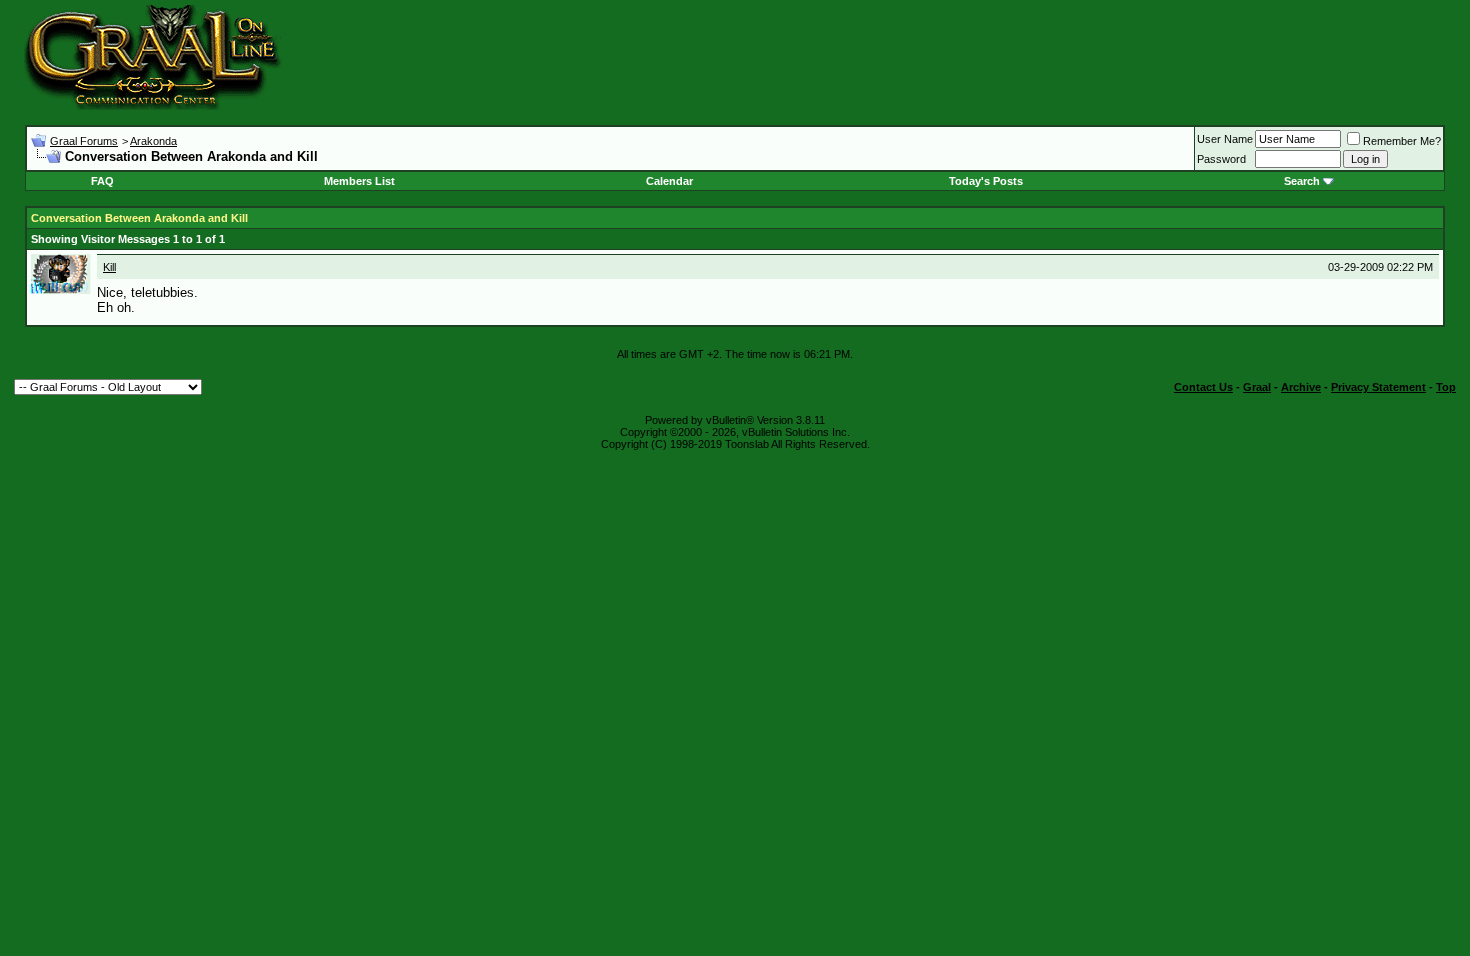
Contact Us (1203, 387)
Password (1221, 159)
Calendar (669, 181)
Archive (1301, 387)
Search (1302, 181)
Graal (1257, 387)
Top (1446, 387)
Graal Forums (84, 141)
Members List (359, 181)
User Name (1225, 139)
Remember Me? (1402, 141)
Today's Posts (986, 181)
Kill (109, 267)
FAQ (102, 181)
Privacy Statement (1378, 387)
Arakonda (153, 141)
